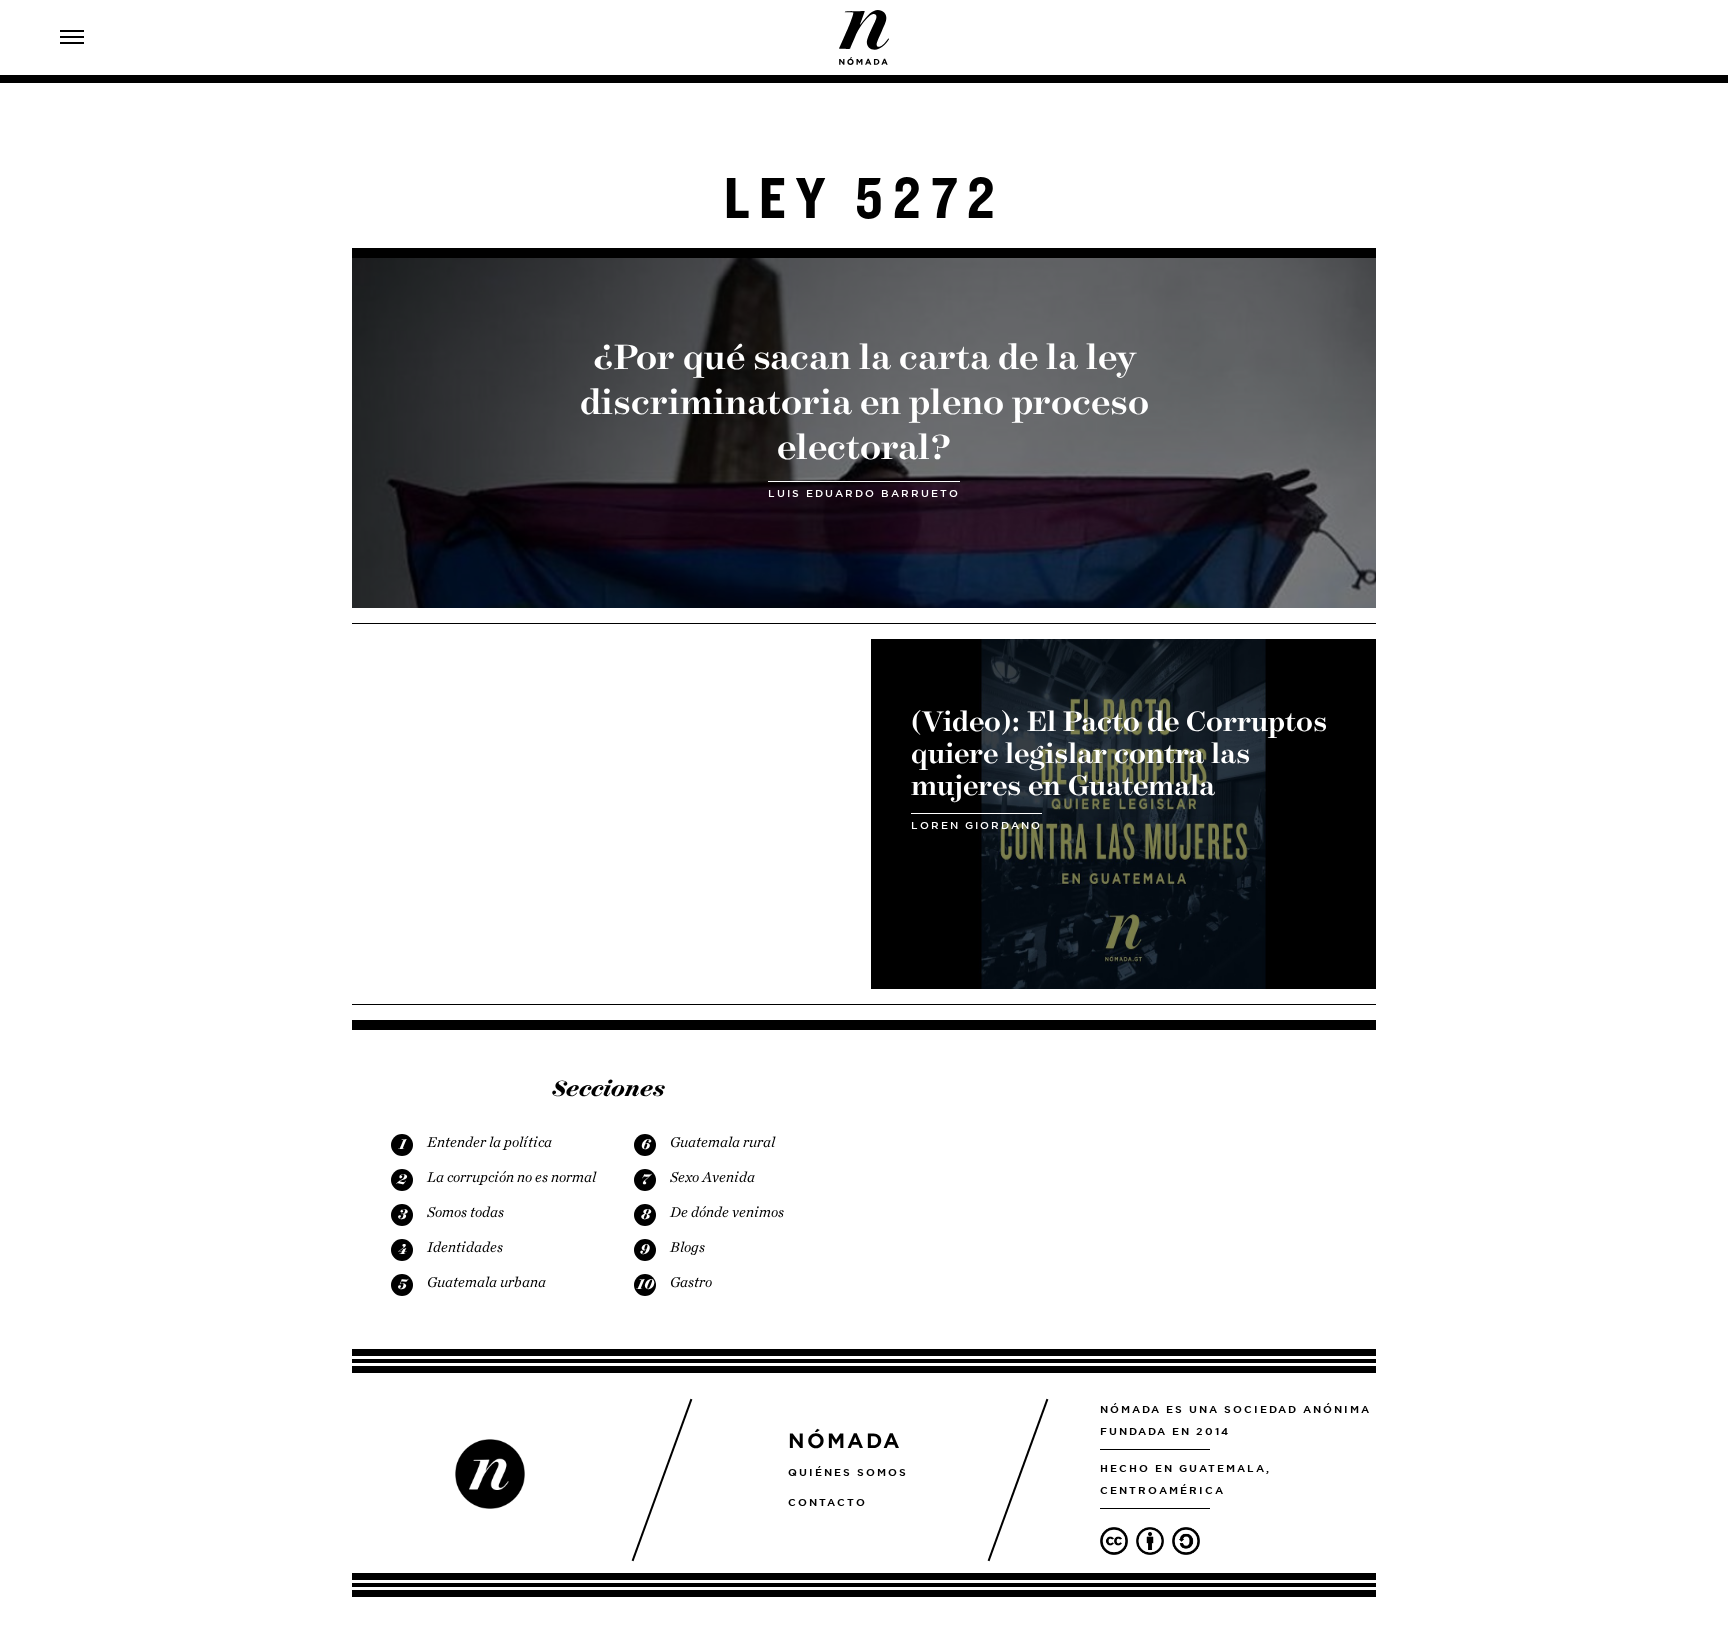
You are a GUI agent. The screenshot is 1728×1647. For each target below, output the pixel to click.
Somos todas (465, 1212)
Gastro (691, 1282)
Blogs (687, 1247)
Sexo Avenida (712, 1177)
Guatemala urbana (486, 1282)
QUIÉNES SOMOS (848, 1472)
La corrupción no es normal (511, 1177)
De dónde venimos (727, 1212)
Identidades (465, 1247)
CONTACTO (827, 1502)
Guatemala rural (722, 1142)
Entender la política (489, 1142)
